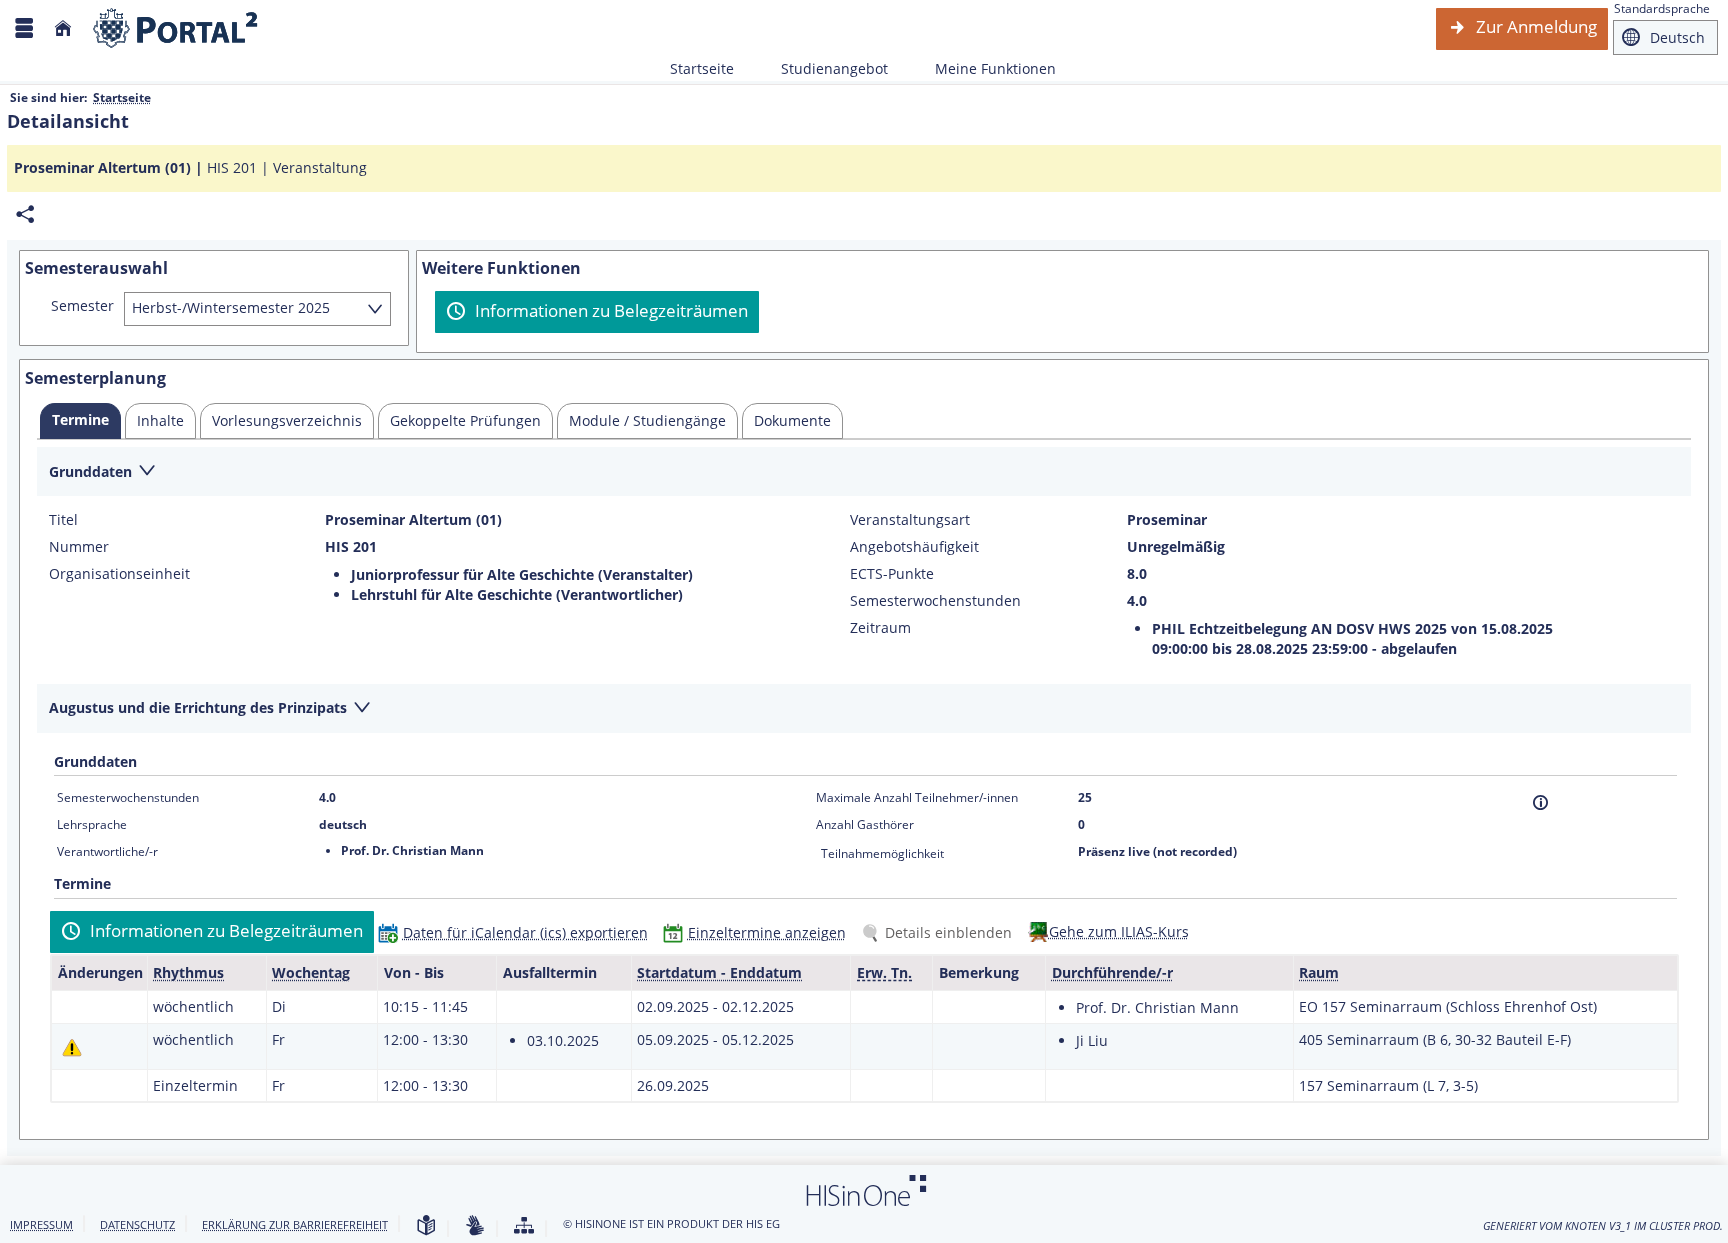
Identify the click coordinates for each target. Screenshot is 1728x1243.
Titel (63, 520)
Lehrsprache (92, 824)
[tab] (80, 421)
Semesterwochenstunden (935, 601)
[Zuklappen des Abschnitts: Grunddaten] (864, 472)
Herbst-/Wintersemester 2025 (231, 307)
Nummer (79, 547)
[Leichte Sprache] (426, 1226)
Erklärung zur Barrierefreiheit (295, 1224)
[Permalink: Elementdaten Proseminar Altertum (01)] (25, 214)
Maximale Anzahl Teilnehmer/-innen (917, 797)
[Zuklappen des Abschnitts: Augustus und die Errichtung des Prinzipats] (864, 709)
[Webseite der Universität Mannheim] (176, 28)
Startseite (702, 68)
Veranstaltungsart (910, 520)
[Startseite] (63, 28)
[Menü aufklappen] (24, 28)
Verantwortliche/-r (107, 851)
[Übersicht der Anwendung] (524, 1226)
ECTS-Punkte (892, 574)
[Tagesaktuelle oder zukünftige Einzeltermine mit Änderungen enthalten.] (72, 1047)
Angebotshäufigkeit (914, 547)
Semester (82, 306)
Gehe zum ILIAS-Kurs (1119, 931)
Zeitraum (880, 628)
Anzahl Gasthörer (865, 824)
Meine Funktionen (984, 68)
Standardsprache (1662, 8)
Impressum (41, 1224)
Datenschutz (137, 1224)
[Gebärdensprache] (475, 1226)
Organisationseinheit (119, 574)
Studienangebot (823, 68)
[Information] (1540, 802)
